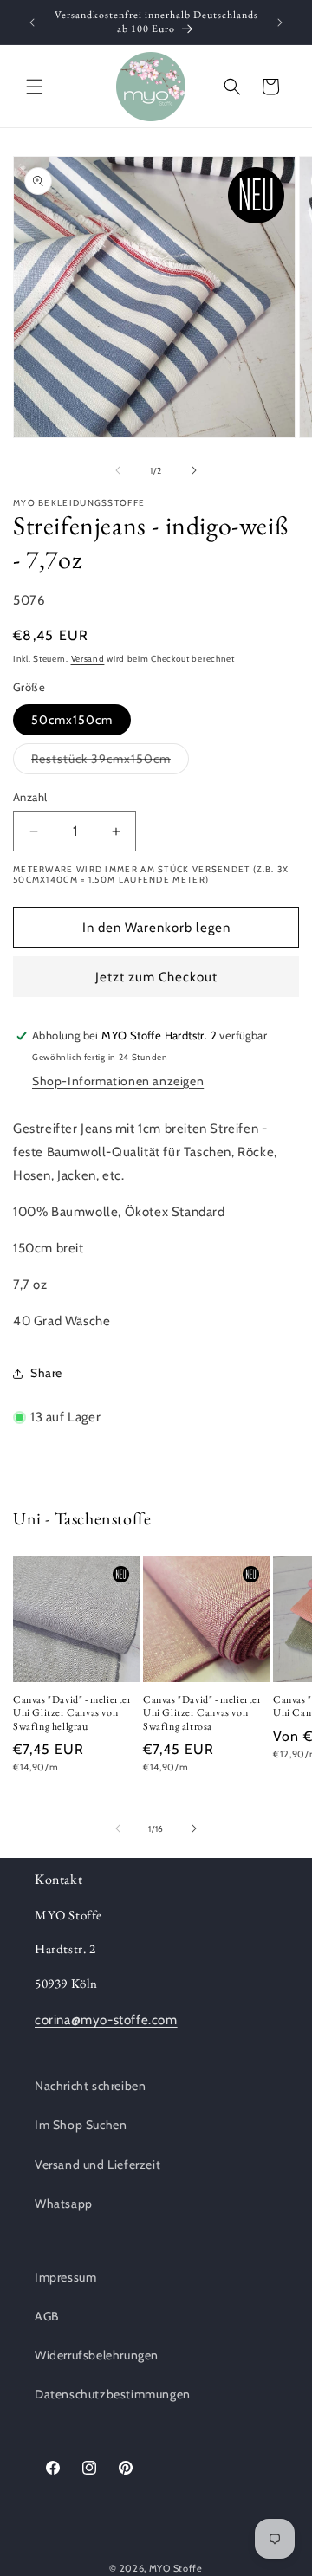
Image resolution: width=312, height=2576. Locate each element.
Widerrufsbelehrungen (97, 2355)
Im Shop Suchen (81, 2125)
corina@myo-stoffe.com (106, 2020)
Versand (88, 659)
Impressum (65, 2277)
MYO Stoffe (176, 2568)
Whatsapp (64, 2204)
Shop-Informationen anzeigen (118, 1081)
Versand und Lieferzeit (97, 2165)
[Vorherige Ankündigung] (32, 23)
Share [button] (46, 1373)
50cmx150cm (72, 720)
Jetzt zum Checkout (156, 977)
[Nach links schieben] (118, 470)
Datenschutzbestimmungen (113, 2394)
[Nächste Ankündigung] (280, 23)
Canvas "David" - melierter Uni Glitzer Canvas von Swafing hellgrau (72, 1713)
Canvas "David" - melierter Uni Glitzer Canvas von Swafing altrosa (202, 1713)
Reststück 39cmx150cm (110, 762)
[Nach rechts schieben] (194, 470)
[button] (35, 87)
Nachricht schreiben (90, 2086)
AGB (47, 2316)
